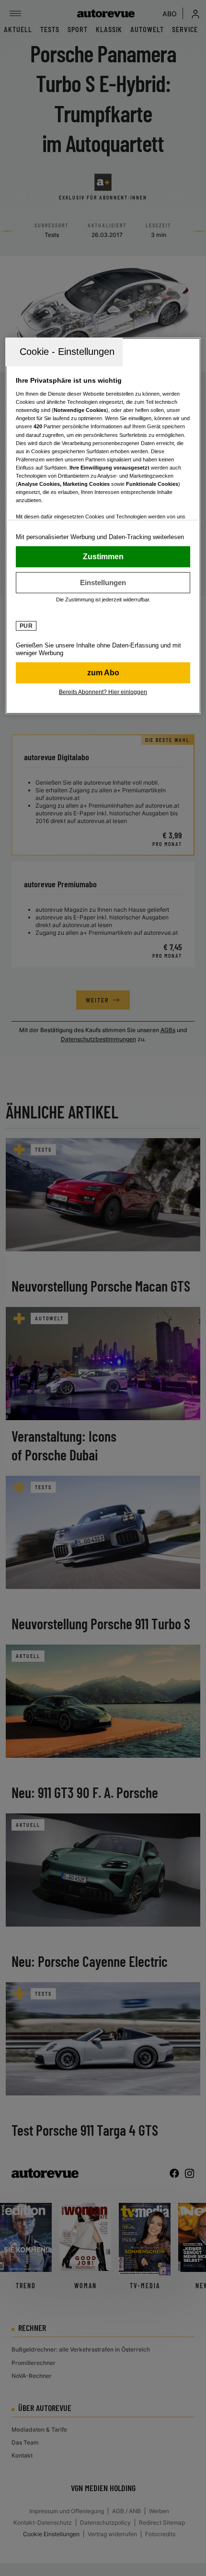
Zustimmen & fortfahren (103, 556)
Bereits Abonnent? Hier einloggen (103, 692)
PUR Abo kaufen (103, 672)
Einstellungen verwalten (103, 582)
